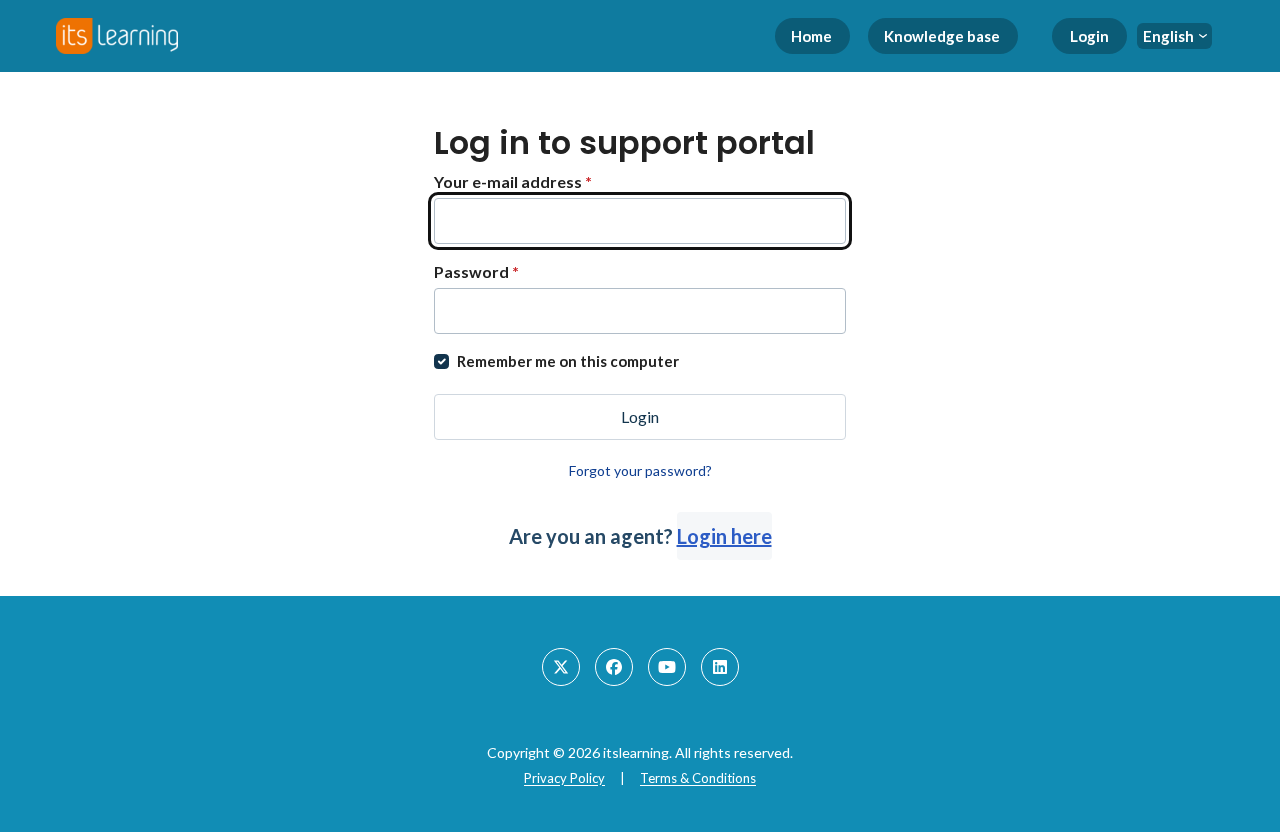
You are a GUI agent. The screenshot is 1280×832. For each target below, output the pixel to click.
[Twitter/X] (561, 667)
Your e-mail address (513, 181)
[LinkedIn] (720, 667)
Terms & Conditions (698, 778)
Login (1089, 36)
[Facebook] (614, 667)
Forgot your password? (640, 470)
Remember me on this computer (568, 361)
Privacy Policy (564, 778)
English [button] (1168, 36)
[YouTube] (667, 667)
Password (476, 271)
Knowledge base (942, 36)
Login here (724, 536)
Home (811, 36)
